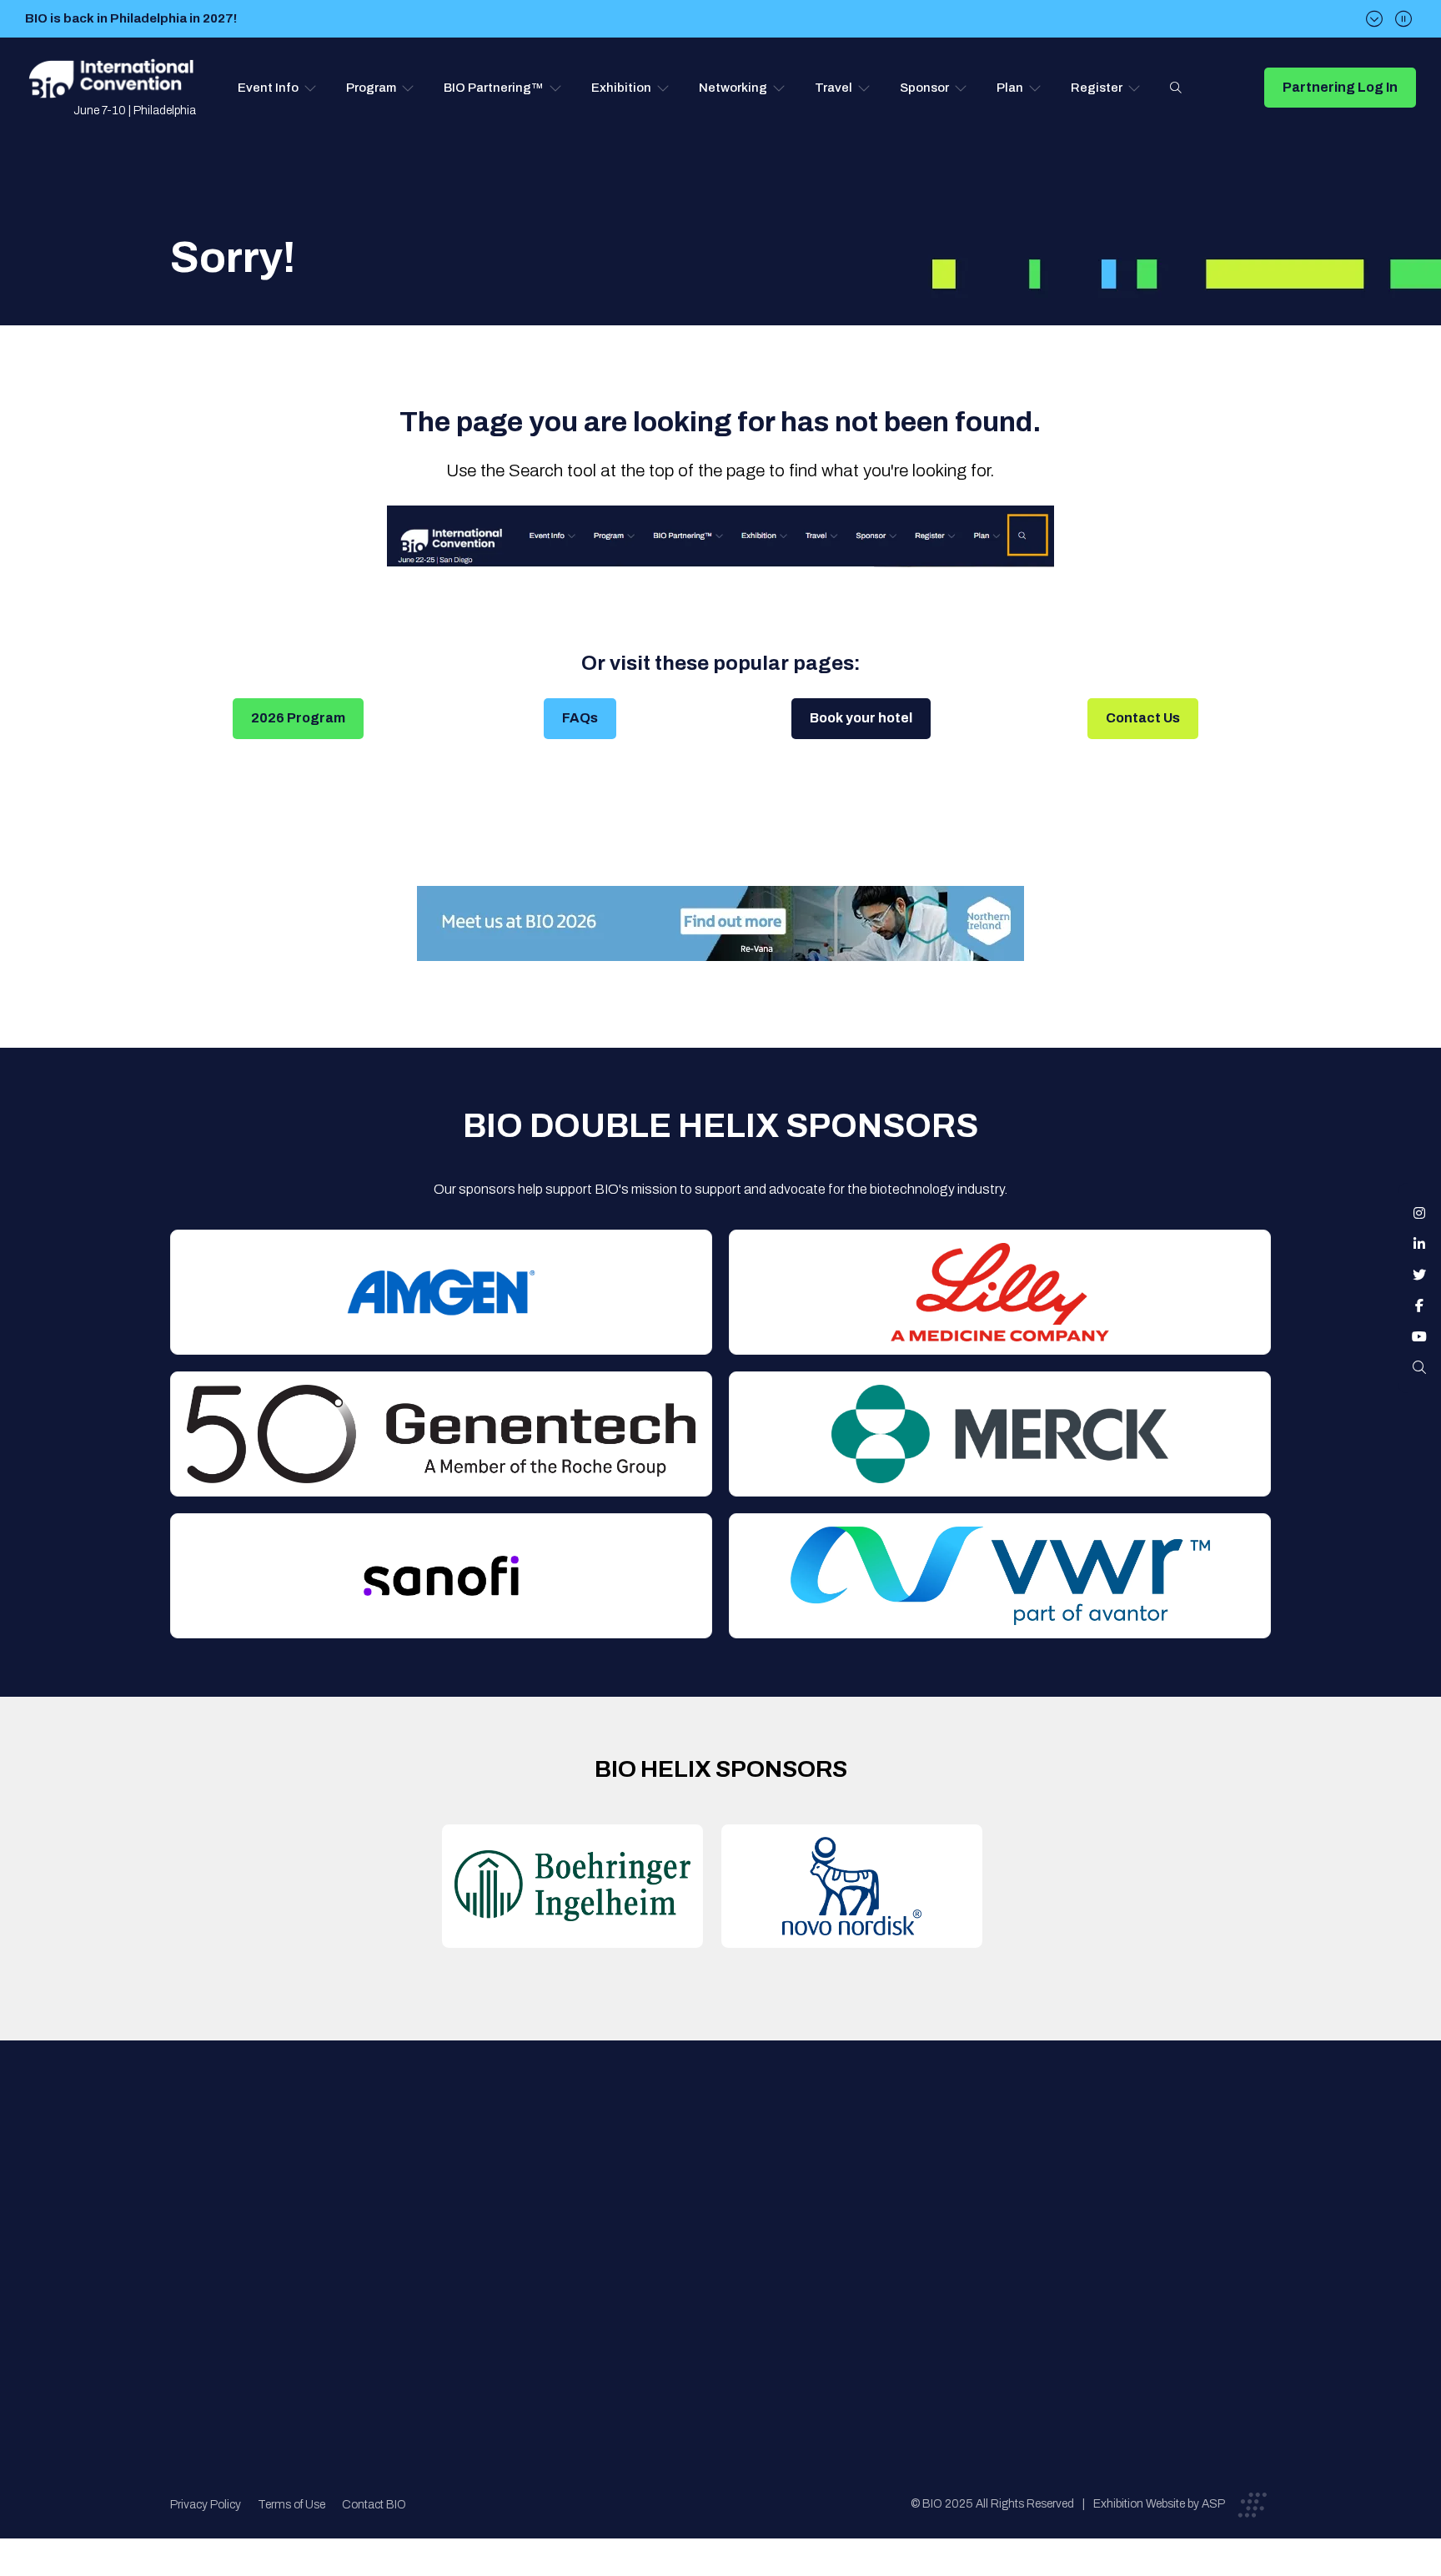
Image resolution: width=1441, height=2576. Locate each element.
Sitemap (717, 2300)
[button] (277, 88)
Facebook (1419, 1306)
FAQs (580, 718)
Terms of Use (291, 2505)
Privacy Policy (206, 2505)
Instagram (1419, 1213)
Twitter (1419, 1275)
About (449, 2167)
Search (1176, 88)
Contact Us (1143, 718)
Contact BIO (374, 2505)
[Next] (1374, 19)
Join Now (458, 2234)
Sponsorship (730, 2267)
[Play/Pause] (1403, 19)
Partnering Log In (1340, 87)
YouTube (1419, 1336)
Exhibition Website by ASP (1159, 2504)
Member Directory (484, 2200)
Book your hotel (861, 718)
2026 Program (298, 718)
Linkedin (1419, 1244)
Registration (730, 2234)
